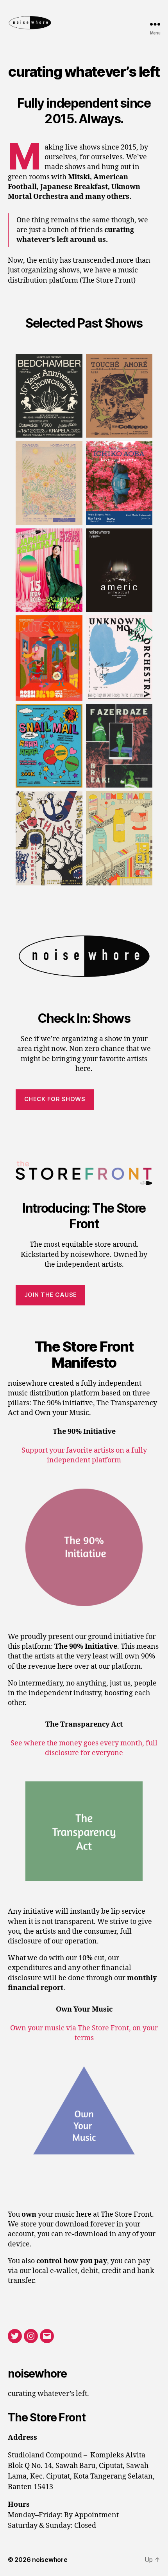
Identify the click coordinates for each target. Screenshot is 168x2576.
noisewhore (50, 2560)
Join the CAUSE (51, 1295)
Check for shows (55, 1099)
